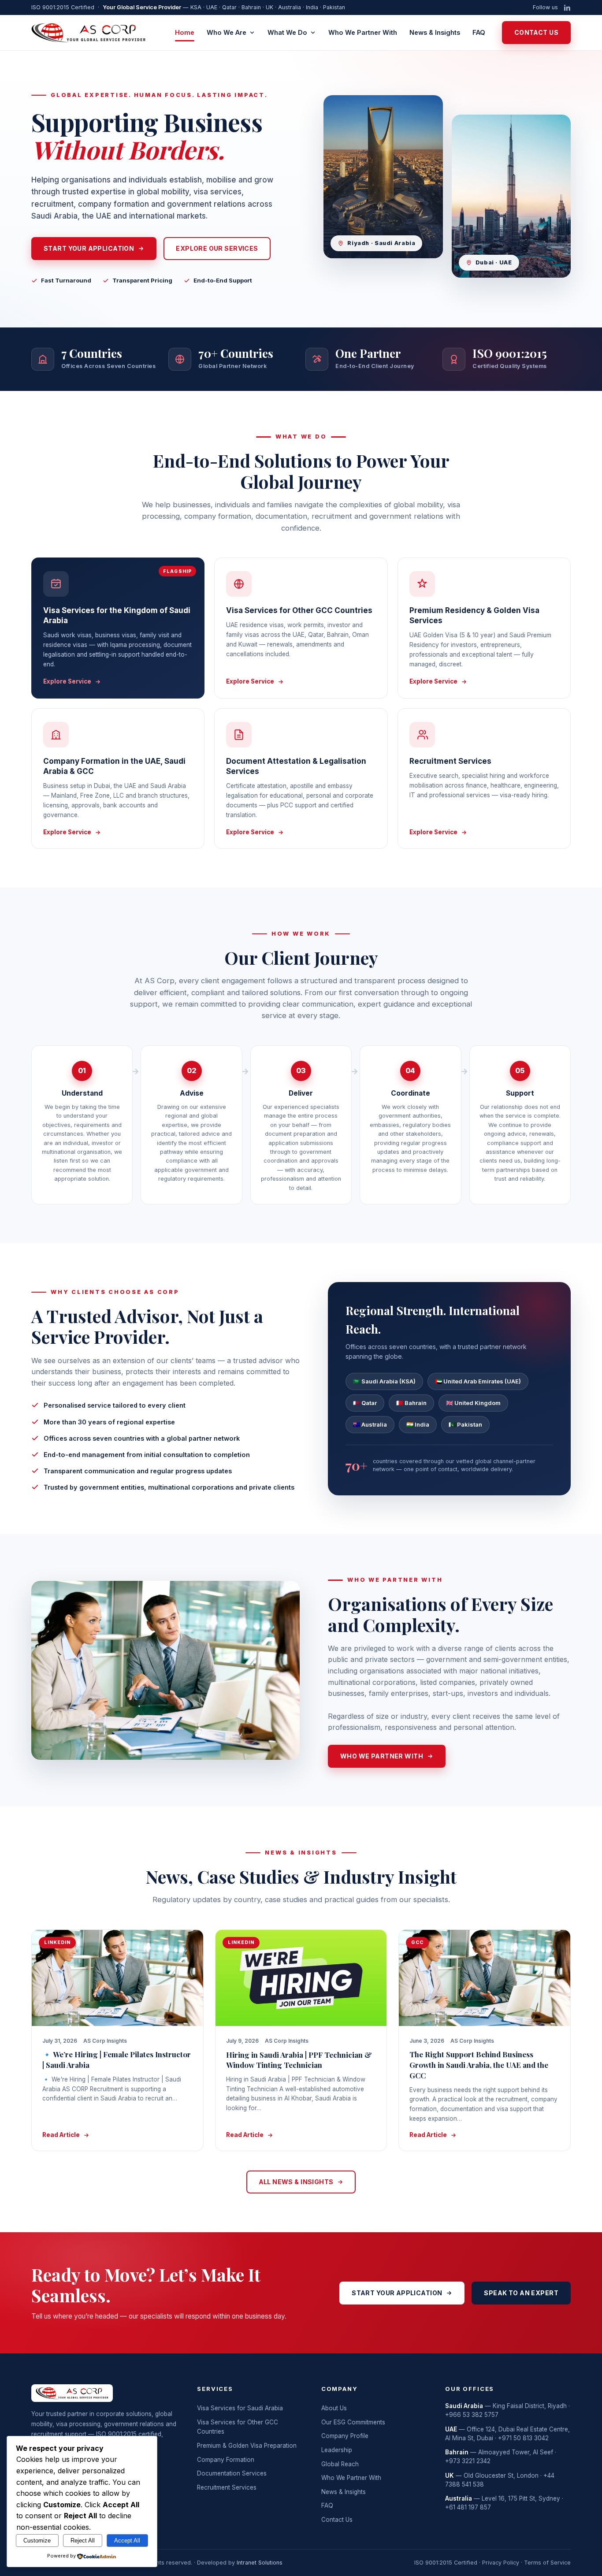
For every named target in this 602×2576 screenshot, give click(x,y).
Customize (37, 2541)
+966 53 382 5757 (472, 2415)
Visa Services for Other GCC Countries (238, 2427)
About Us (334, 2408)
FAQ (479, 32)
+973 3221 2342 (468, 2461)
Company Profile (345, 2436)
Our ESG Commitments (353, 2422)
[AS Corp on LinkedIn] (567, 8)
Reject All (83, 2541)
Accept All (127, 2541)
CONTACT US (536, 32)
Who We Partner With (363, 32)
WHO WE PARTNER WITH (382, 1756)
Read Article (61, 2135)
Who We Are (227, 32)
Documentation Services (232, 2473)
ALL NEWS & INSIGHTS (296, 2182)
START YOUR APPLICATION (89, 248)
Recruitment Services (227, 2487)
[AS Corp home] (89, 33)
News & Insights (435, 32)
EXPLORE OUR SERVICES (217, 248)
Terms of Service (547, 2563)
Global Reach (340, 2464)
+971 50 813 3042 (523, 2438)
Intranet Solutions (260, 2563)
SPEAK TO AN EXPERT (521, 2293)
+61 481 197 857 (468, 2507)
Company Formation (226, 2460)
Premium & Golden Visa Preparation (247, 2446)
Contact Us (337, 2520)
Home (185, 32)
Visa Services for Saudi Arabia (240, 2408)
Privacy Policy (501, 2563)
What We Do (287, 32)
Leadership (337, 2450)
